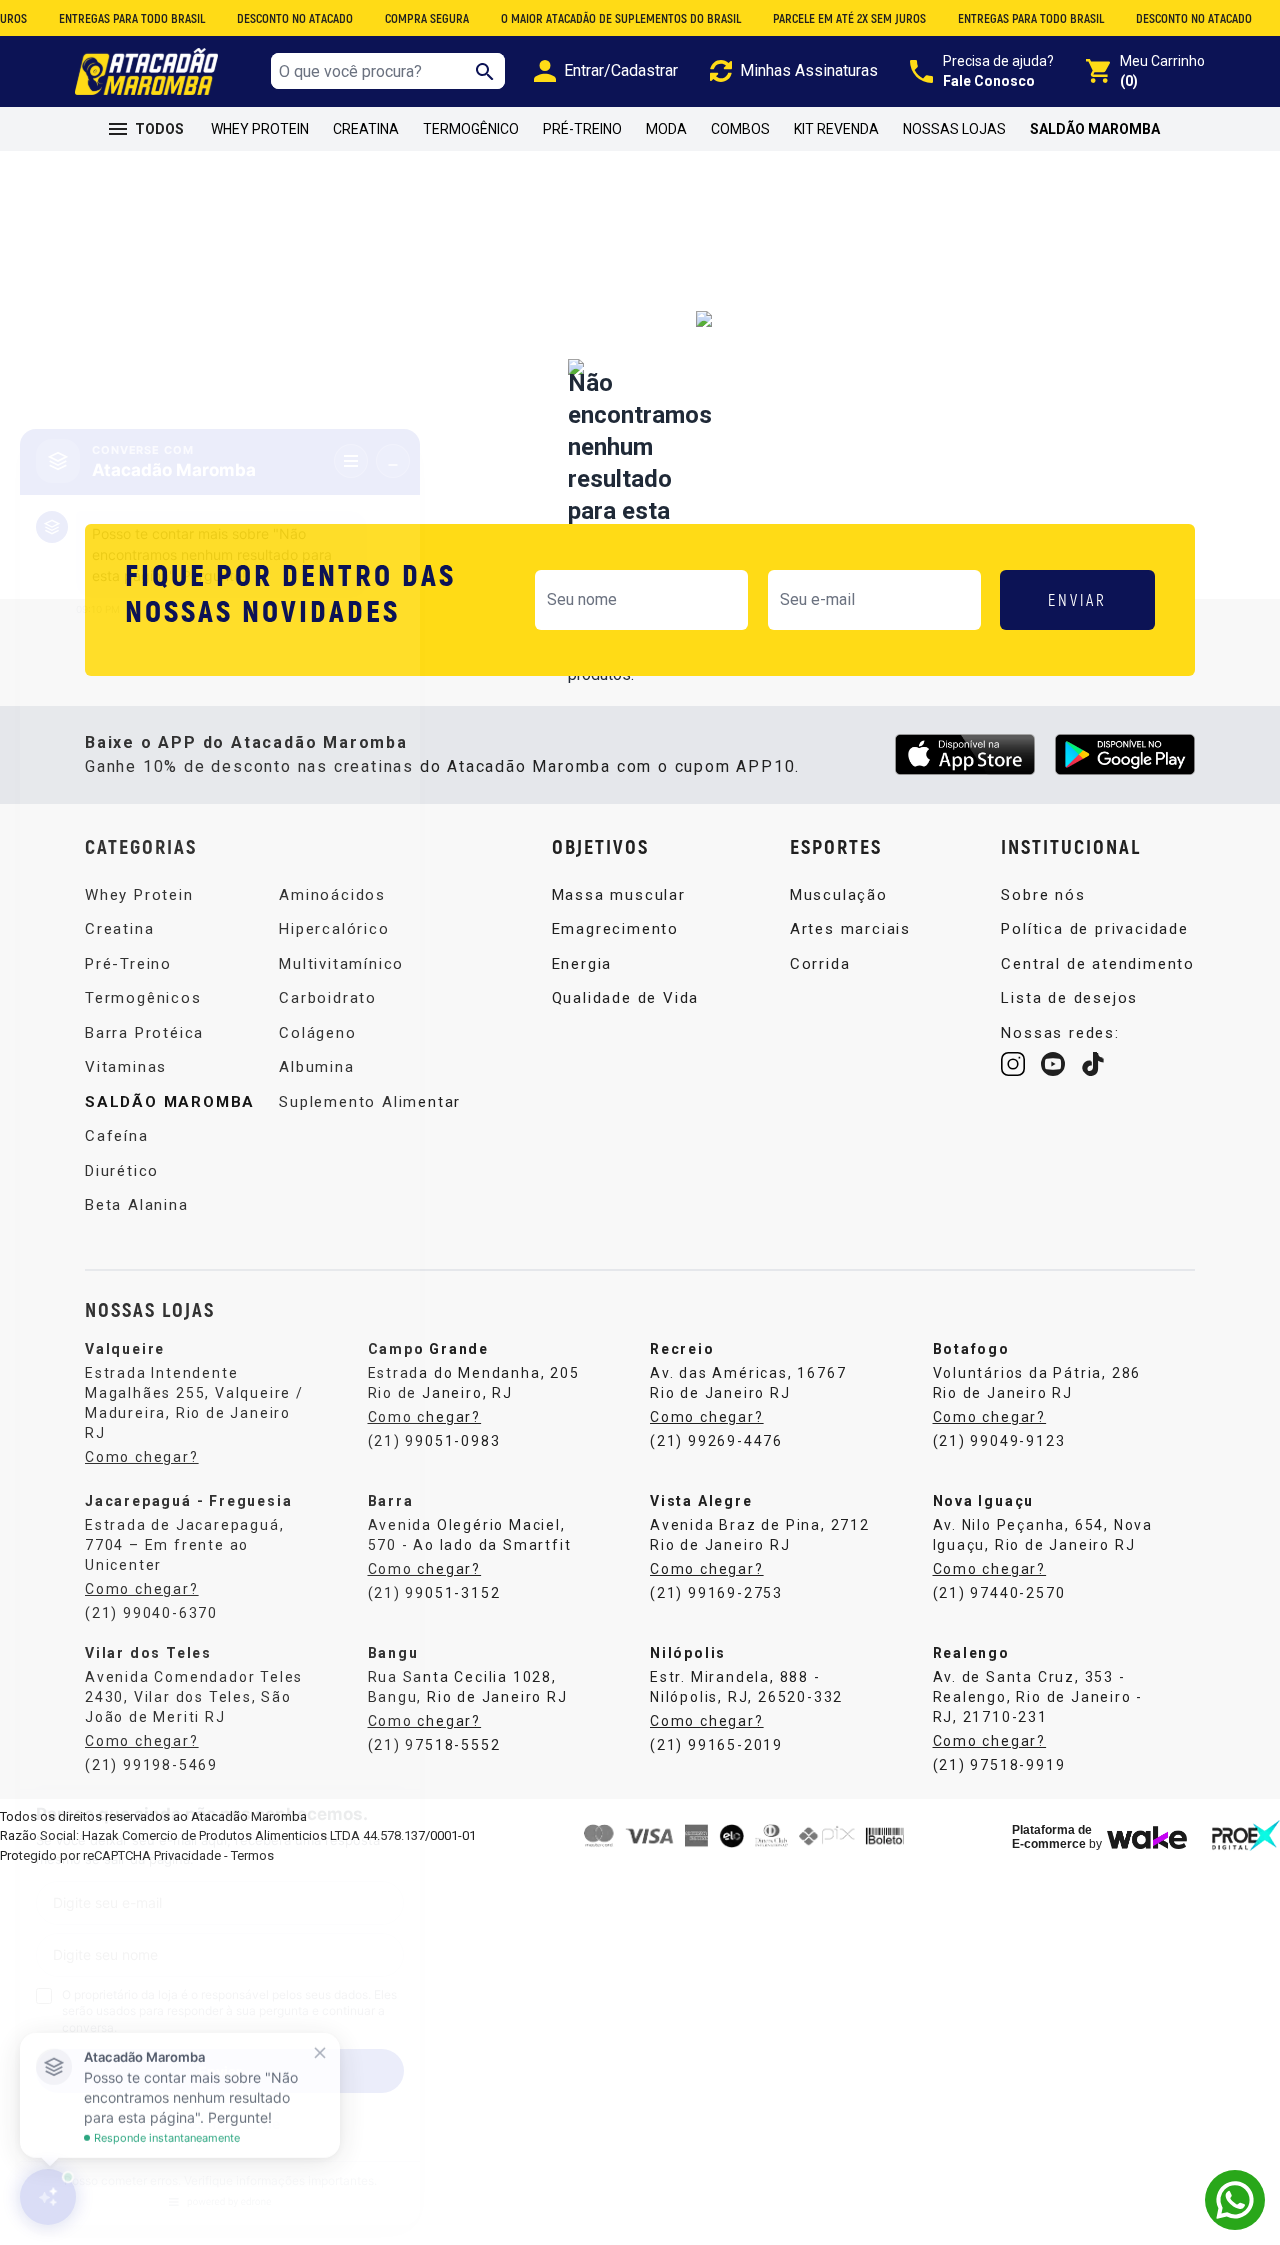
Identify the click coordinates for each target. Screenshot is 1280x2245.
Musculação (839, 895)
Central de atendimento (1098, 964)
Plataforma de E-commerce (1052, 1837)
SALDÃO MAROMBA (1095, 129)
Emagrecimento (615, 929)
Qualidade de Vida (626, 998)
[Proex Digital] (1246, 1835)
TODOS (159, 129)
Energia (582, 964)
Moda (666, 129)
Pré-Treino (582, 129)
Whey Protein (260, 129)
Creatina (366, 129)
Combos (740, 129)
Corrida (820, 964)
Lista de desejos (1069, 998)
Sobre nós (1043, 895)
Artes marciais (850, 929)
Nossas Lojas (954, 129)
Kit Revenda (836, 129)
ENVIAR (1077, 599)
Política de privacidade (1094, 929)
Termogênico (471, 129)
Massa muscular (619, 895)
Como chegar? (425, 1417)
